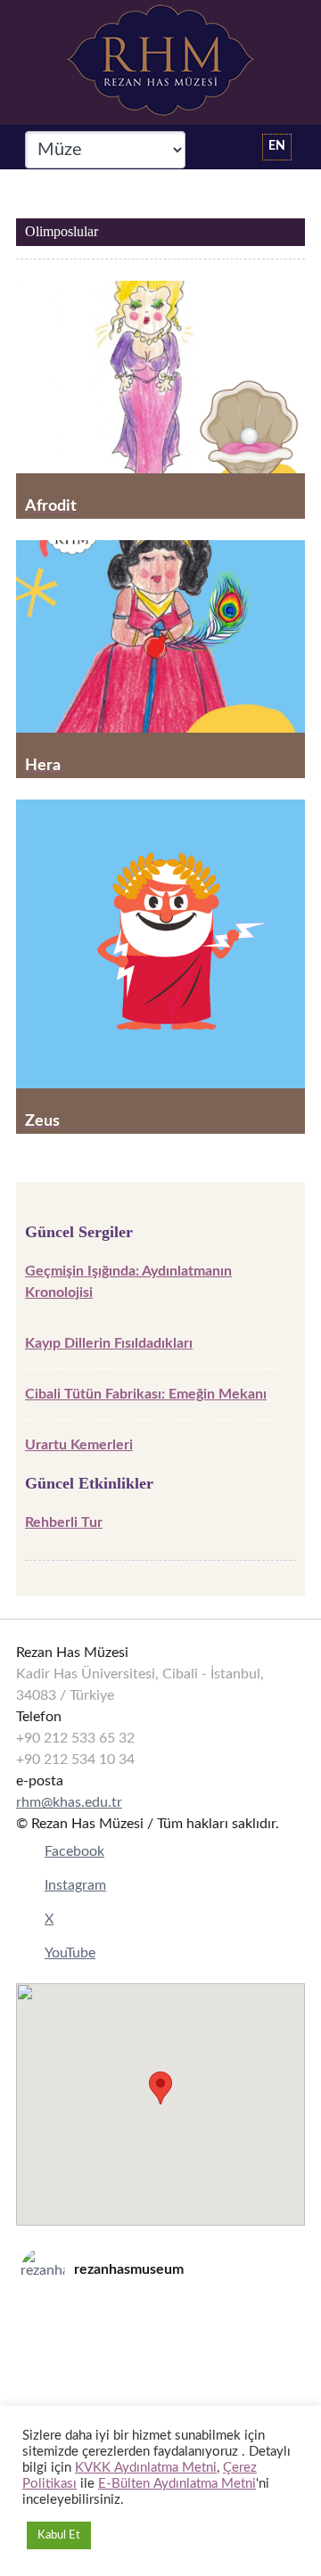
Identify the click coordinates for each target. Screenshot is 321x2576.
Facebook (74, 1851)
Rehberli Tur (64, 1522)
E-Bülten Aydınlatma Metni (177, 2484)
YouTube (70, 1953)
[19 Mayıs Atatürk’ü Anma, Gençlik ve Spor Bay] (160, 2364)
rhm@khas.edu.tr (69, 1802)
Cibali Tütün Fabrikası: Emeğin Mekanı (146, 1394)
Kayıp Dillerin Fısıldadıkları (109, 1343)
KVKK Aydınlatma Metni (146, 2468)
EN (277, 146)
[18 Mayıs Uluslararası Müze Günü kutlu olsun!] (160, 2387)
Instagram (75, 1885)
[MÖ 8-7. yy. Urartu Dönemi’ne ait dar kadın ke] (160, 2341)
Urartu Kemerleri (79, 1445)
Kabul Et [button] (59, 2535)
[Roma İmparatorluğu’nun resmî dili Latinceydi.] (160, 2318)
